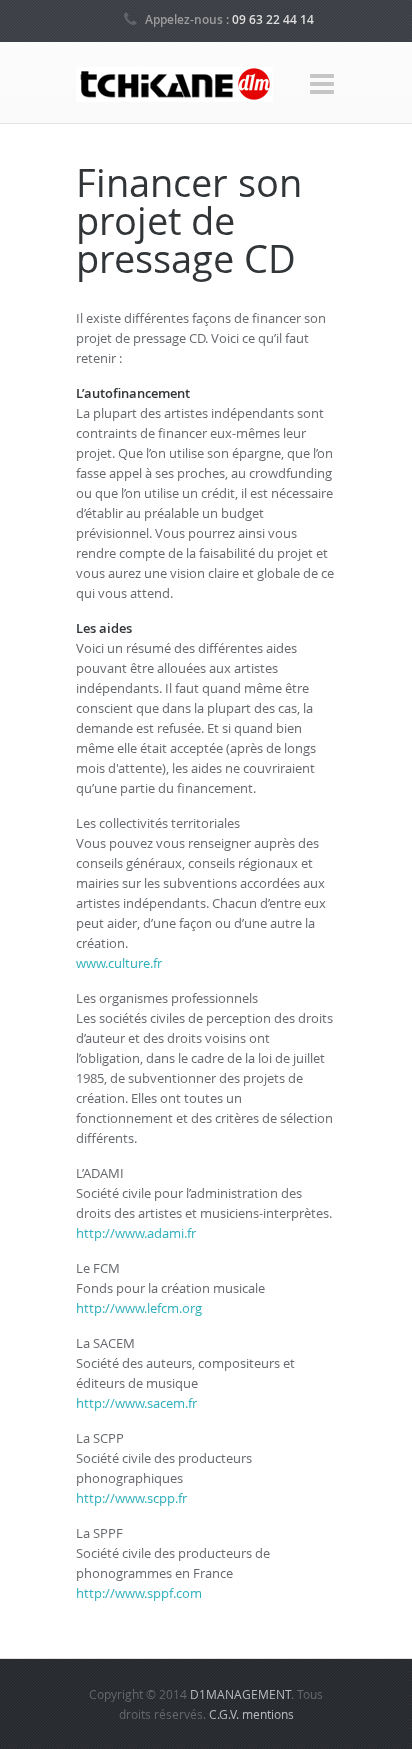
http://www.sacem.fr (136, 1403)
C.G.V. (225, 1714)
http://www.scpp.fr (131, 1498)
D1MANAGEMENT (240, 1694)
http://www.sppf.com (139, 1593)
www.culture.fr (119, 963)
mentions (268, 1714)
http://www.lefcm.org (139, 1308)
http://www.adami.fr (136, 1233)
